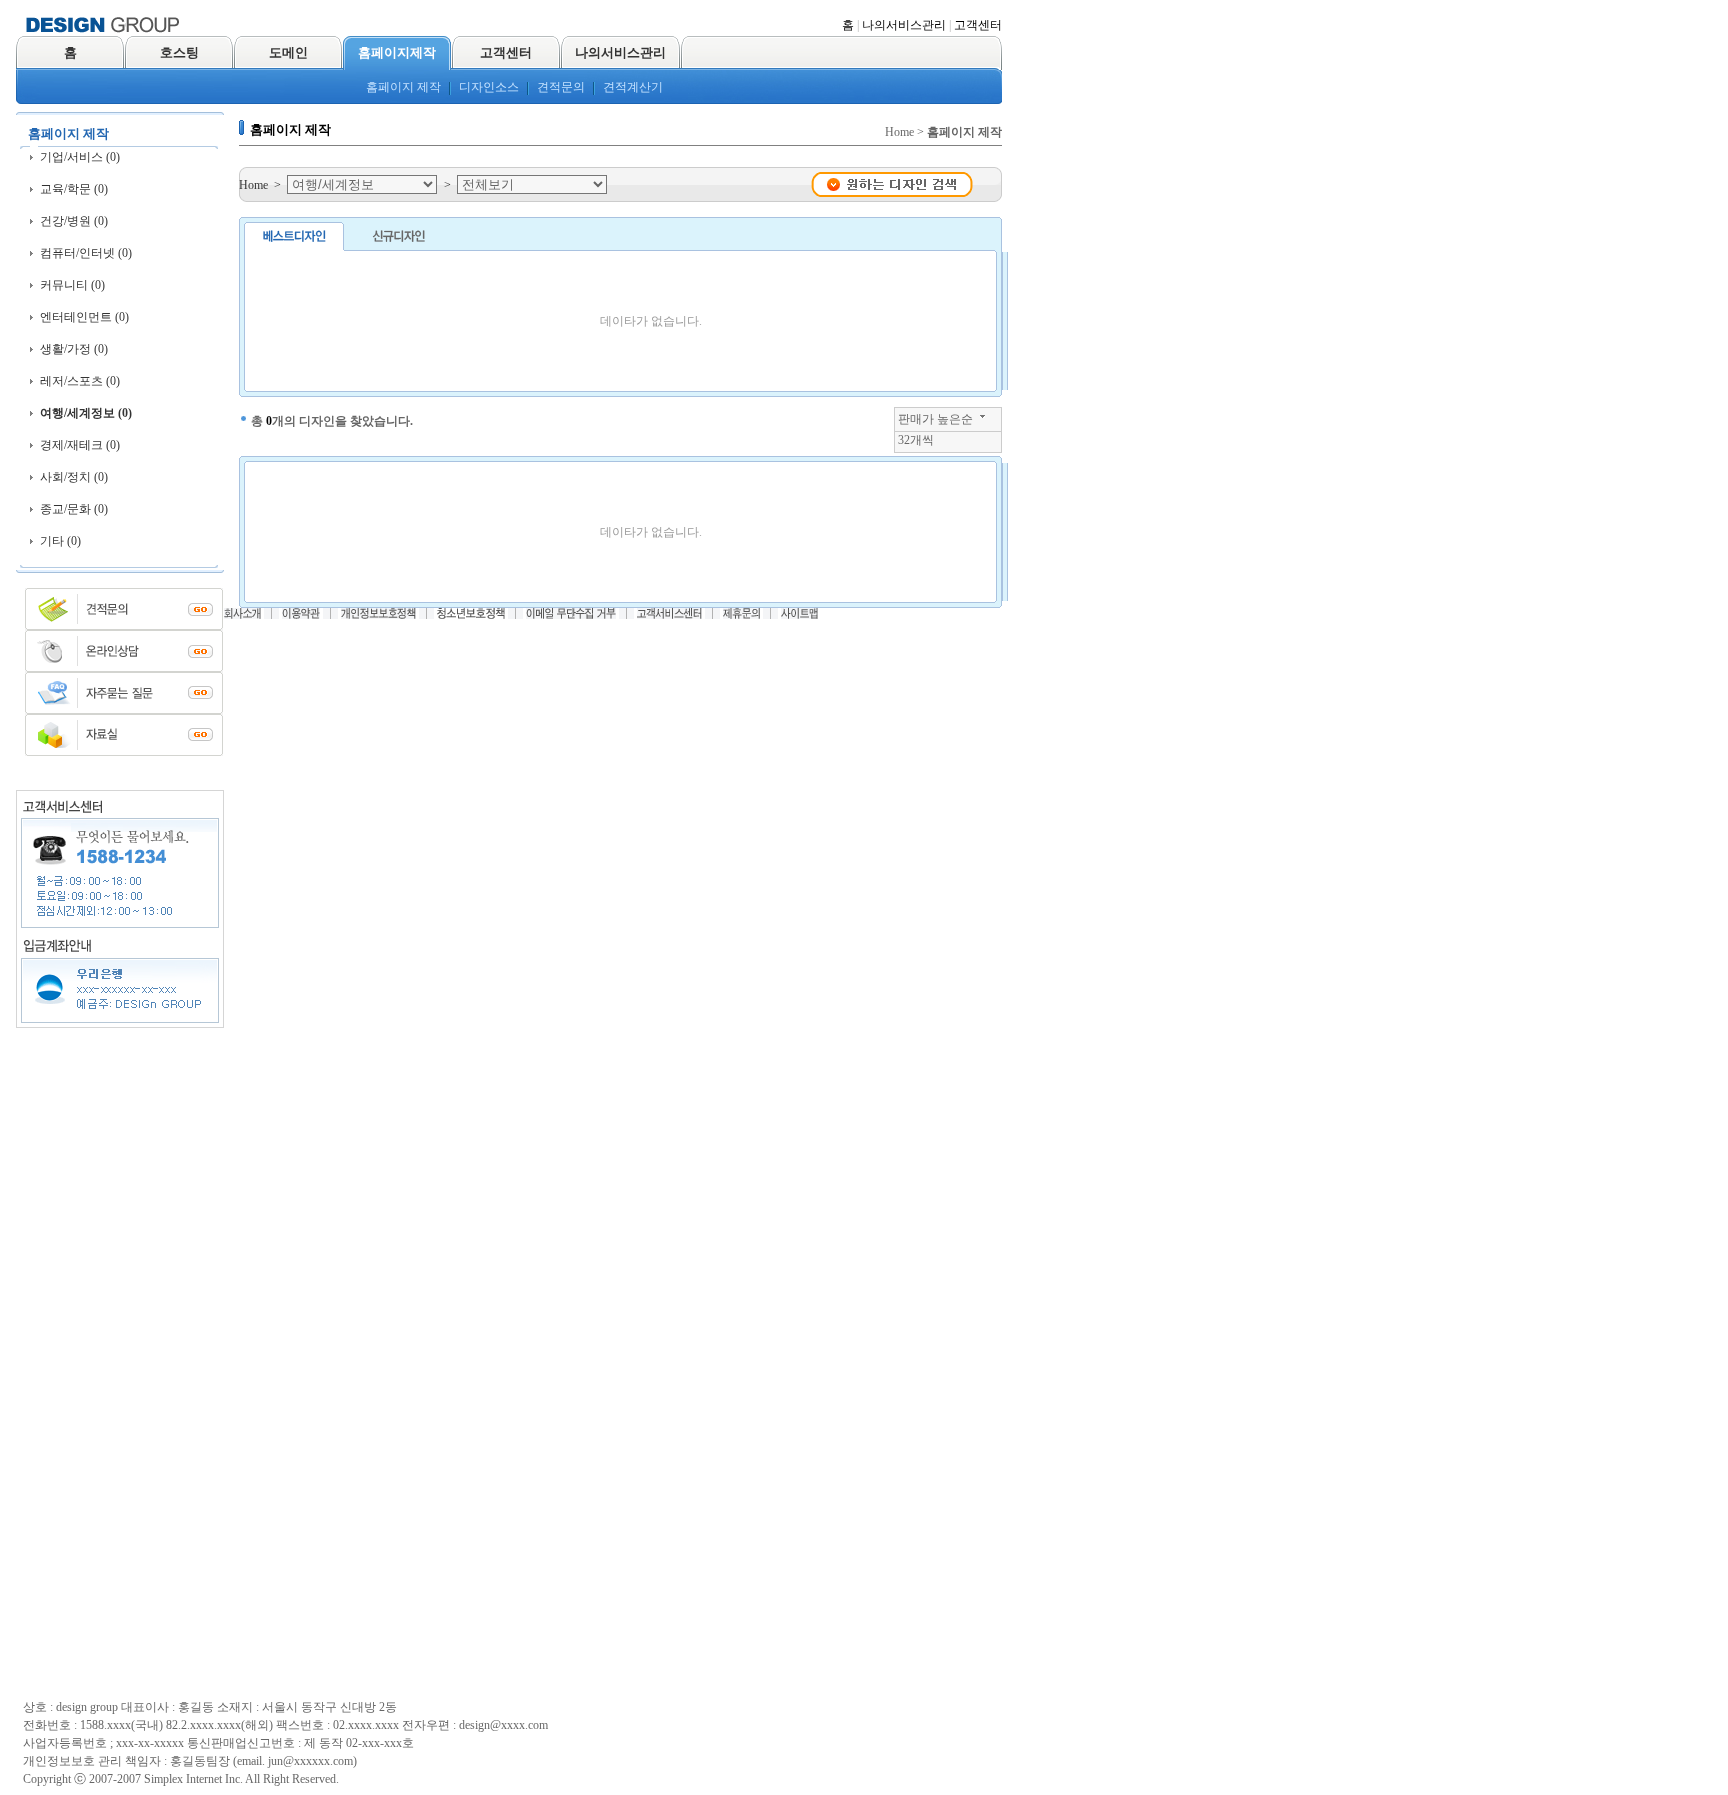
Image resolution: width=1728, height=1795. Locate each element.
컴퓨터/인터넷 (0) (86, 253)
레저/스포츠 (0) (80, 381)
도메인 (288, 52)
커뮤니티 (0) (72, 285)
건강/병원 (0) (74, 221)
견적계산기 (633, 87)
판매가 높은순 (935, 419)
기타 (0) (60, 541)
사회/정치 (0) (74, 477)
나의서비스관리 (904, 25)
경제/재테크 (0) (80, 445)
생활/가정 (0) (74, 349)
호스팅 (179, 52)
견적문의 (561, 87)
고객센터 (978, 25)
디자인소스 (489, 87)
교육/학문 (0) (74, 189)
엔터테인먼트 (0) (84, 317)
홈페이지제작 (397, 52)
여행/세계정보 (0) (86, 413)
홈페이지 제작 (403, 87)
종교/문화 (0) (74, 509)
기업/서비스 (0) (80, 157)
